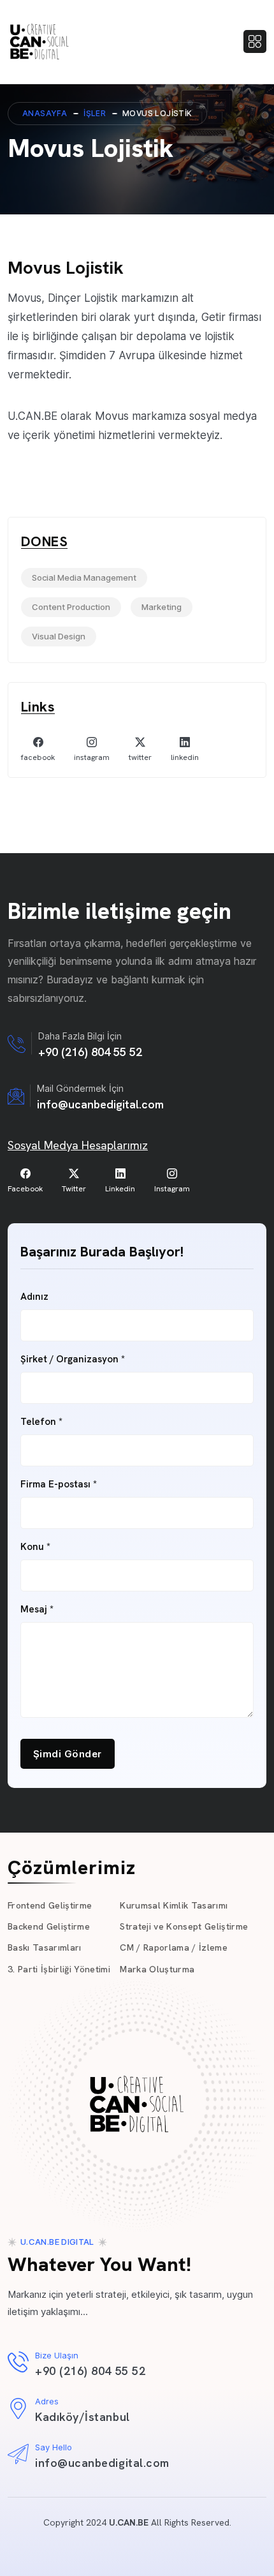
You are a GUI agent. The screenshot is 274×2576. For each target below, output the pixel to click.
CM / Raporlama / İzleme (174, 1947)
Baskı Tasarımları (45, 1947)
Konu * (35, 1547)
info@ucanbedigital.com (100, 1104)
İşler (95, 113)
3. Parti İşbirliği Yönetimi (59, 1969)
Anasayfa (45, 113)
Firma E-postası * (59, 1485)
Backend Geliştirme (49, 1926)
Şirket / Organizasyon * (73, 1359)
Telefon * (41, 1422)
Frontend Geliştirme (50, 1905)
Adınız (34, 1297)
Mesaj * (37, 1610)
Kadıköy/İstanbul (83, 2417)
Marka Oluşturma (157, 1969)
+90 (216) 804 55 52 (90, 1052)
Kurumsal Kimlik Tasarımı (174, 1905)
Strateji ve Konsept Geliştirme (184, 1926)
